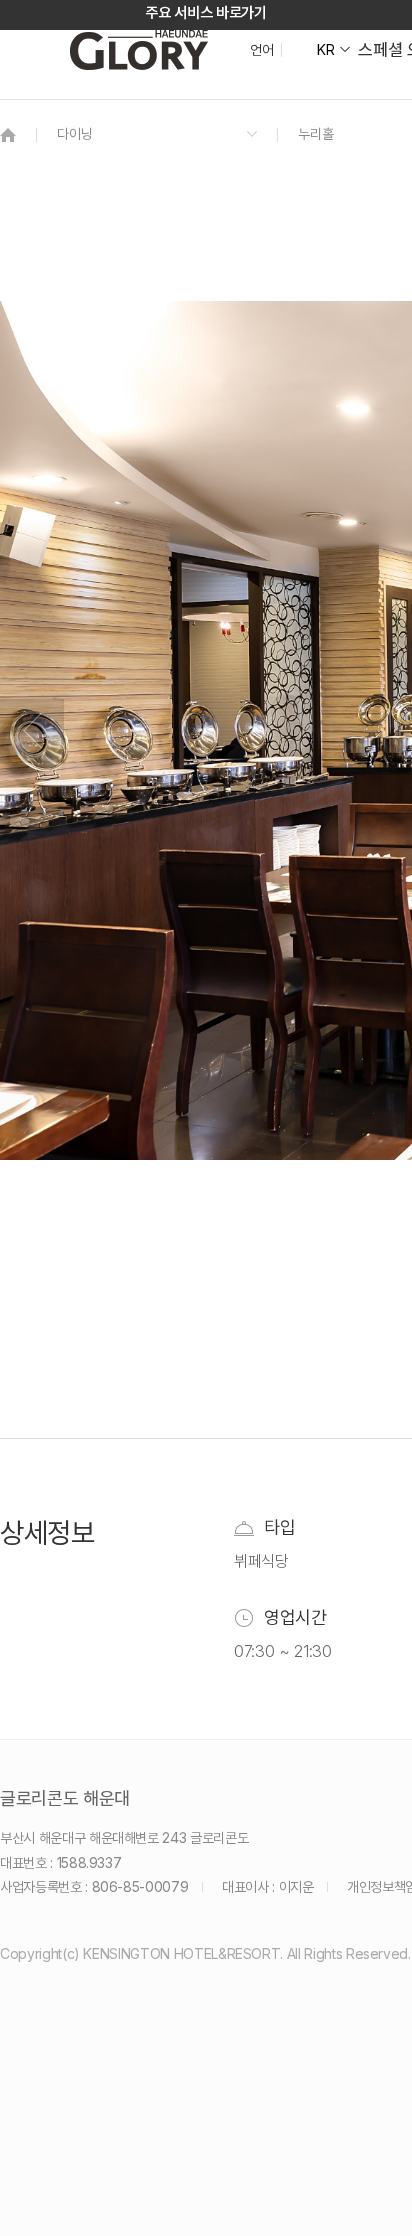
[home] (8, 134)
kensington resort (139, 50)
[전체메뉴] (377, 105)
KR (325, 50)
